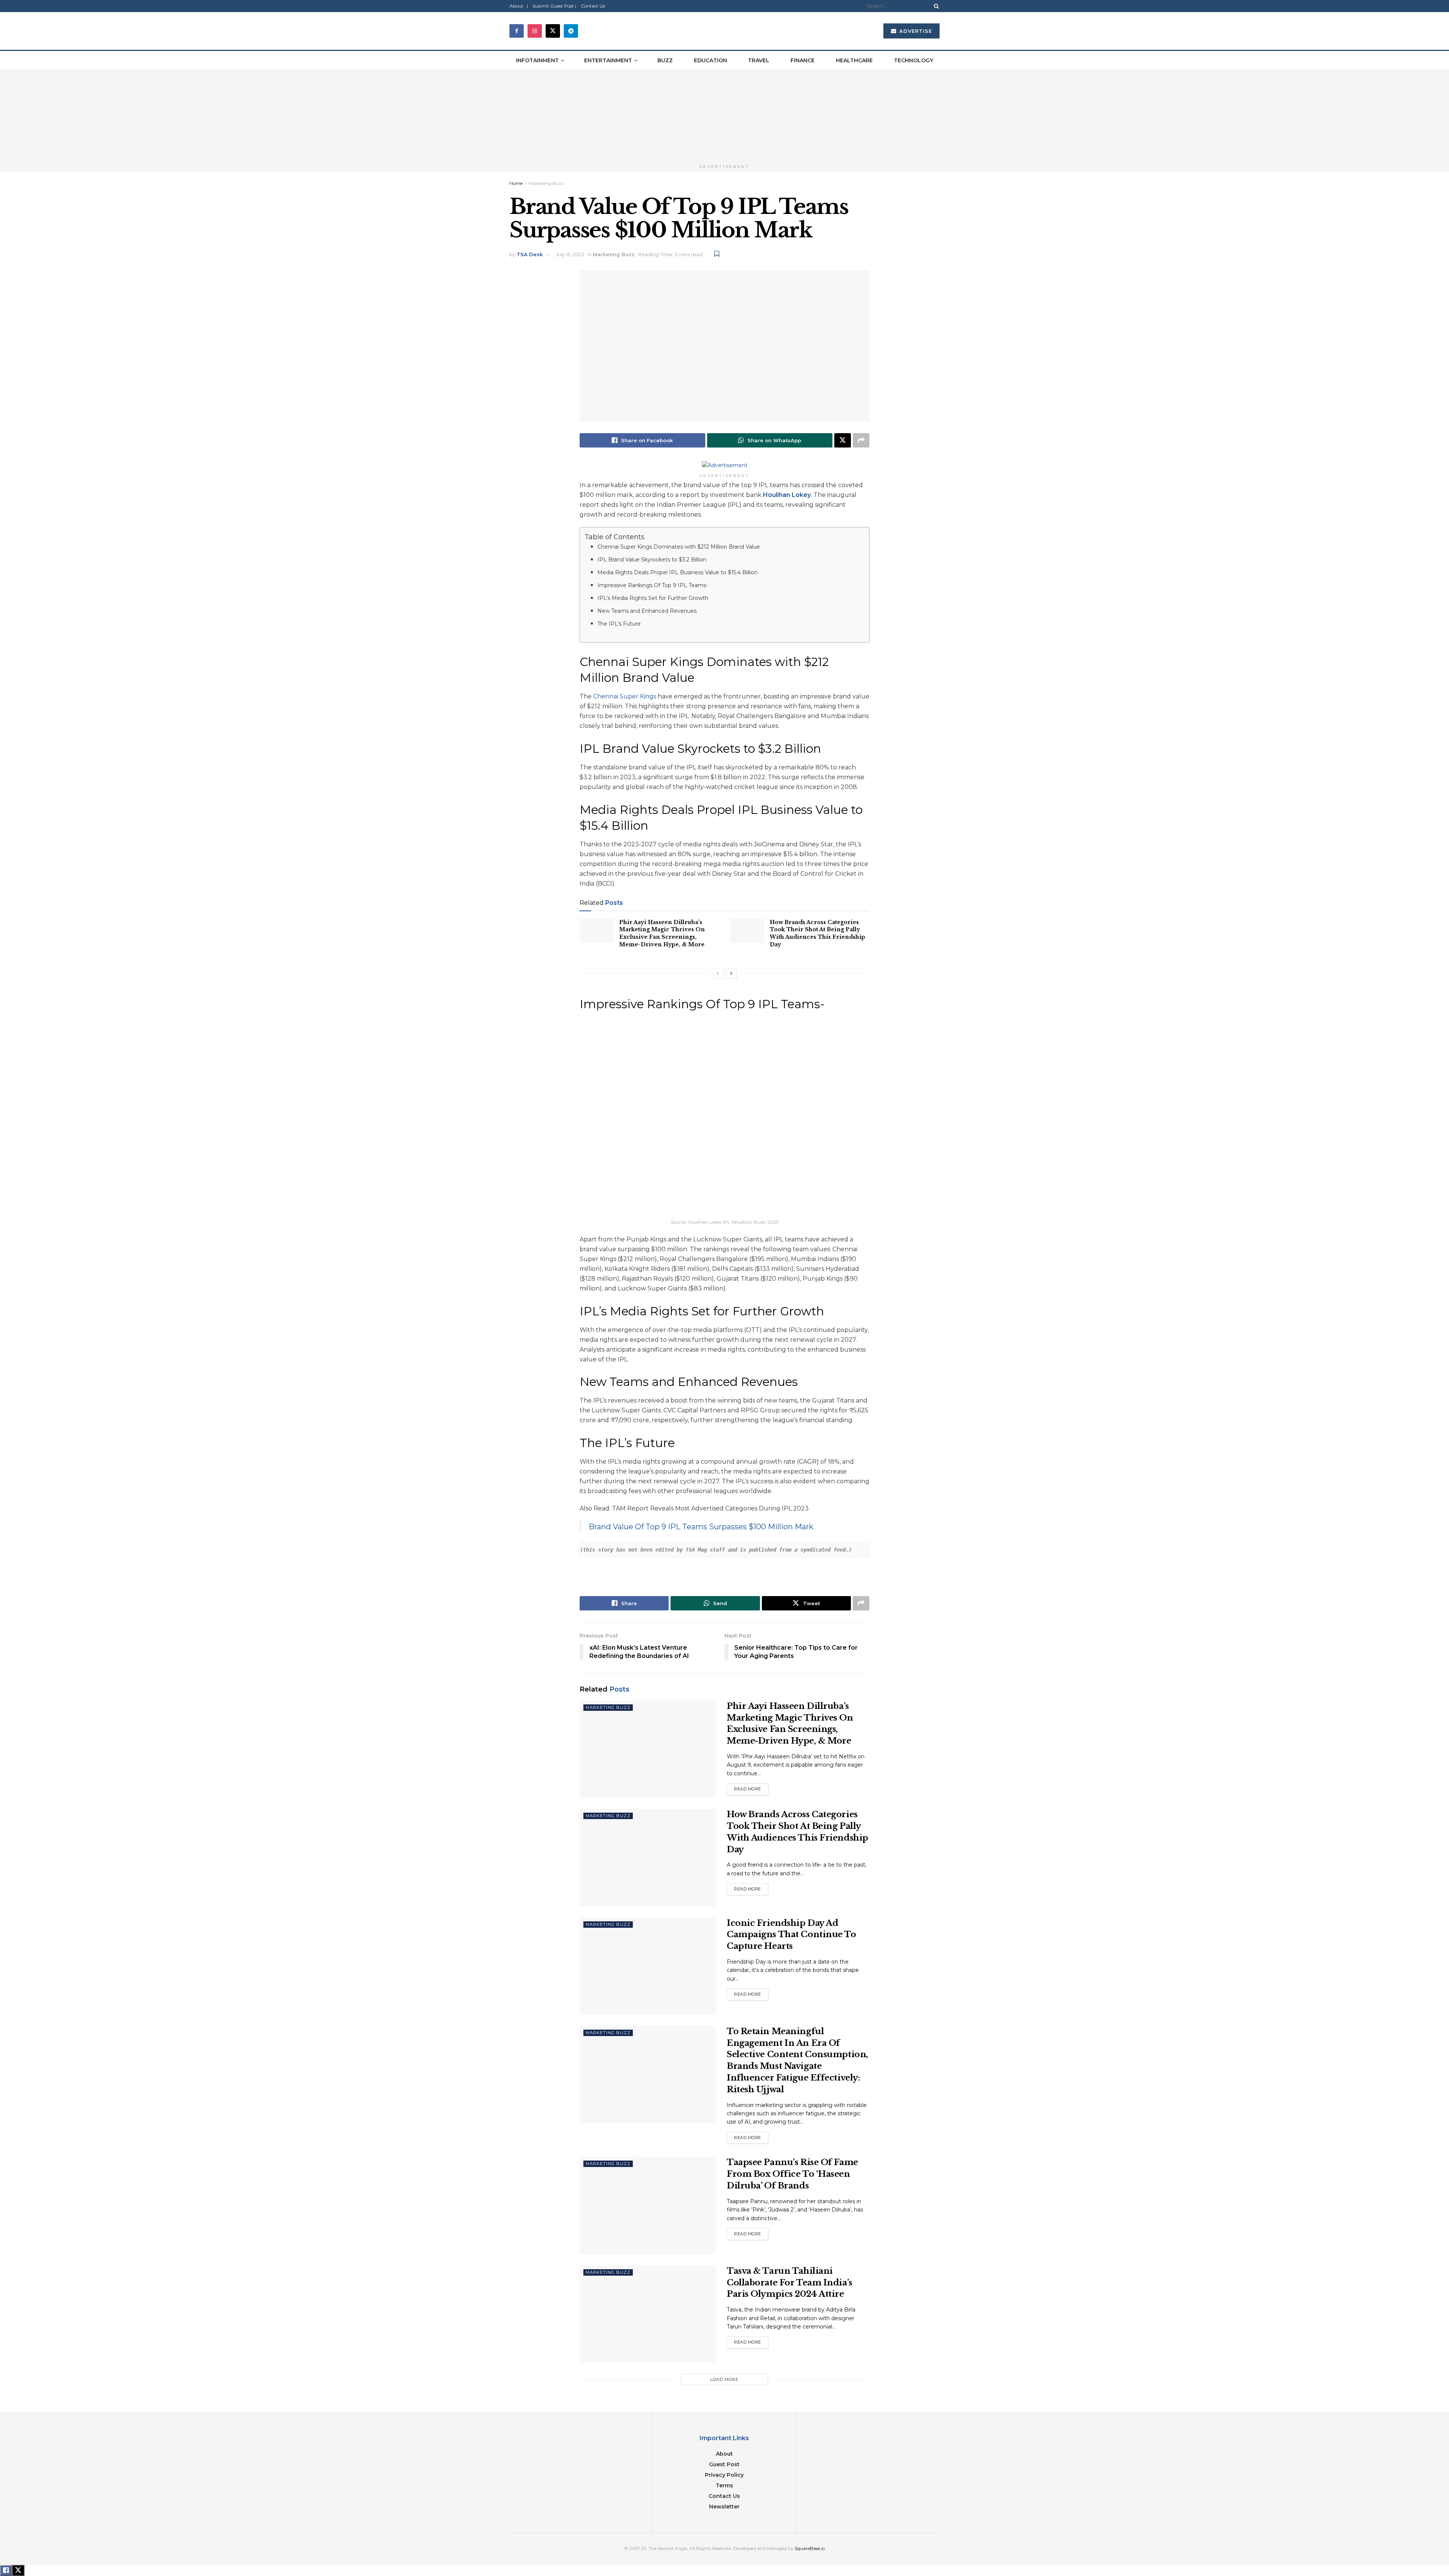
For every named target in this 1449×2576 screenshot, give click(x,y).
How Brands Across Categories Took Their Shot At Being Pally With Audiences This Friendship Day (818, 933)
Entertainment (608, 60)
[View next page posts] (731, 973)
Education (711, 60)
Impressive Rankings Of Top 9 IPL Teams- (653, 585)
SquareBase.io (810, 2548)
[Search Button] (935, 6)
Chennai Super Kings (625, 696)
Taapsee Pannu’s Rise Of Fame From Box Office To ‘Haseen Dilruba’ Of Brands (792, 2174)
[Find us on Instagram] (535, 31)
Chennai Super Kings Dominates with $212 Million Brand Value (679, 547)
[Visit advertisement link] (724, 115)
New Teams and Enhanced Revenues (647, 611)
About (724, 2454)
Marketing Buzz (546, 183)
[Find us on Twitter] (553, 31)
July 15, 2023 (570, 254)
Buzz (665, 60)
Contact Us (593, 6)
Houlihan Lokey (787, 495)
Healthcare (854, 60)
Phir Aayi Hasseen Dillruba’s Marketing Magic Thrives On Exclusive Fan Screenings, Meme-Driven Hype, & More (662, 933)
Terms (724, 2485)
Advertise (915, 31)
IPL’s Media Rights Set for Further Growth (653, 598)
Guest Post (724, 2464)
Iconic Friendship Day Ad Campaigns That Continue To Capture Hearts (791, 1935)
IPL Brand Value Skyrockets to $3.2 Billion (652, 560)
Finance (803, 60)
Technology (914, 60)
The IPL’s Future (619, 624)
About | (519, 6)
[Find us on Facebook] (517, 31)
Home (516, 183)
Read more (751, 1789)
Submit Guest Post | (554, 6)
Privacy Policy (724, 2475)
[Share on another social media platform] (861, 440)
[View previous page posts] (718, 973)
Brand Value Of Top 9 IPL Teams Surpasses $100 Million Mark (701, 1527)
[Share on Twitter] (843, 440)
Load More (724, 2379)
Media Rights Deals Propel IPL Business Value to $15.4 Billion (678, 572)
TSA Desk (530, 254)
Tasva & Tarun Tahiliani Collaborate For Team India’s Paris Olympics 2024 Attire (790, 2283)
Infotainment (537, 60)
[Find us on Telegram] (571, 31)
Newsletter (724, 2507)
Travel (759, 60)
